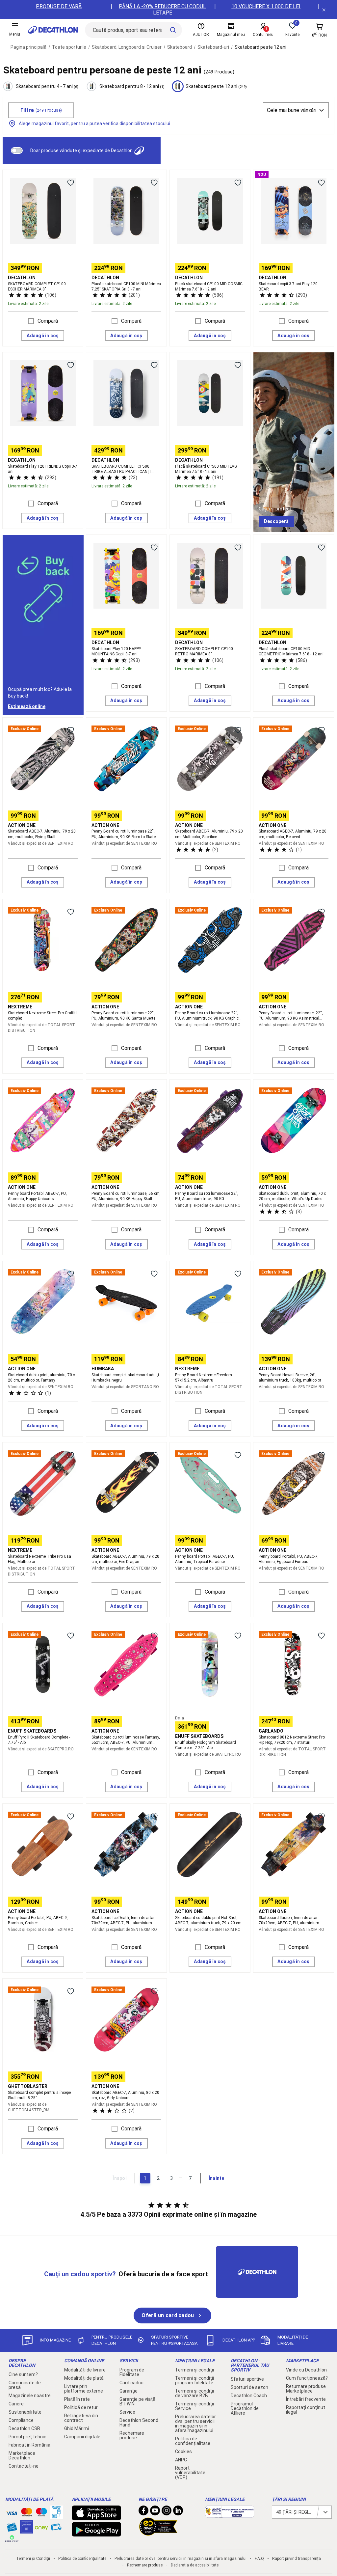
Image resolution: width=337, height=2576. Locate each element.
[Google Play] (96, 2533)
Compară (48, 321)
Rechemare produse (132, 2435)
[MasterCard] (27, 2513)
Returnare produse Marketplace (306, 2389)
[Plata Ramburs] (56, 2529)
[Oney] (41, 2527)
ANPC (181, 2460)
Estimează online (27, 706)
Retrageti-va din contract (81, 2418)
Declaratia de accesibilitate (195, 2565)
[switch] (17, 151)
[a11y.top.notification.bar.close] (324, 10)
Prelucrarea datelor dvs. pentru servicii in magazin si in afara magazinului (195, 2424)
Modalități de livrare (85, 2370)
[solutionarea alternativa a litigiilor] (230, 2514)
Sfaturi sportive (247, 2379)
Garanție (129, 2391)
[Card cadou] (12, 2529)
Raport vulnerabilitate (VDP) (190, 2473)
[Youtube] (155, 2512)
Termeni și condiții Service (194, 2406)
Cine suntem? (23, 2374)
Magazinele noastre (30, 2396)
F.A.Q (259, 2559)
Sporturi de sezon (249, 2387)
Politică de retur (81, 2407)
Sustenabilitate (25, 2412)
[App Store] (96, 2517)
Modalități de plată (84, 2378)
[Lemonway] (12, 2538)
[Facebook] (143, 2512)
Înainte (217, 2178)
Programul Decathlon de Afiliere (245, 2408)
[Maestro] (41, 2513)
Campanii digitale (82, 2437)
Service (127, 2412)
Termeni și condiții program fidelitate (194, 2380)
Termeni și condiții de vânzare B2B (194, 2393)
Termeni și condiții (194, 2370)
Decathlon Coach (249, 2396)
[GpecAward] (158, 2533)
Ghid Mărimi (77, 2428)
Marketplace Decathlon (22, 2455)
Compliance (21, 2420)
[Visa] (12, 2512)
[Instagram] (167, 2512)
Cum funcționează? (307, 2378)
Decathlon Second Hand (139, 2423)
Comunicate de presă (25, 2385)
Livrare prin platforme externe (84, 2389)
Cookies (183, 2452)
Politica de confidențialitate (193, 2441)
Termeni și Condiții (33, 2559)
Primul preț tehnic (27, 2437)
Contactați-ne (24, 2466)
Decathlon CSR (24, 2428)
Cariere (16, 2404)
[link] (276, 522)
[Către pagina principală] (53, 30)
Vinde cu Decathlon (306, 2370)
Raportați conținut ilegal (306, 2410)
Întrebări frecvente (306, 2399)
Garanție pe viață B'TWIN (137, 2401)
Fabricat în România (29, 2445)
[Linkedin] (178, 2512)
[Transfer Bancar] (56, 2515)
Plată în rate (77, 2399)
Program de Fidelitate (132, 2372)
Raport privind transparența (297, 2559)
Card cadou (131, 2383)
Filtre (41, 110)
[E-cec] (27, 2530)
